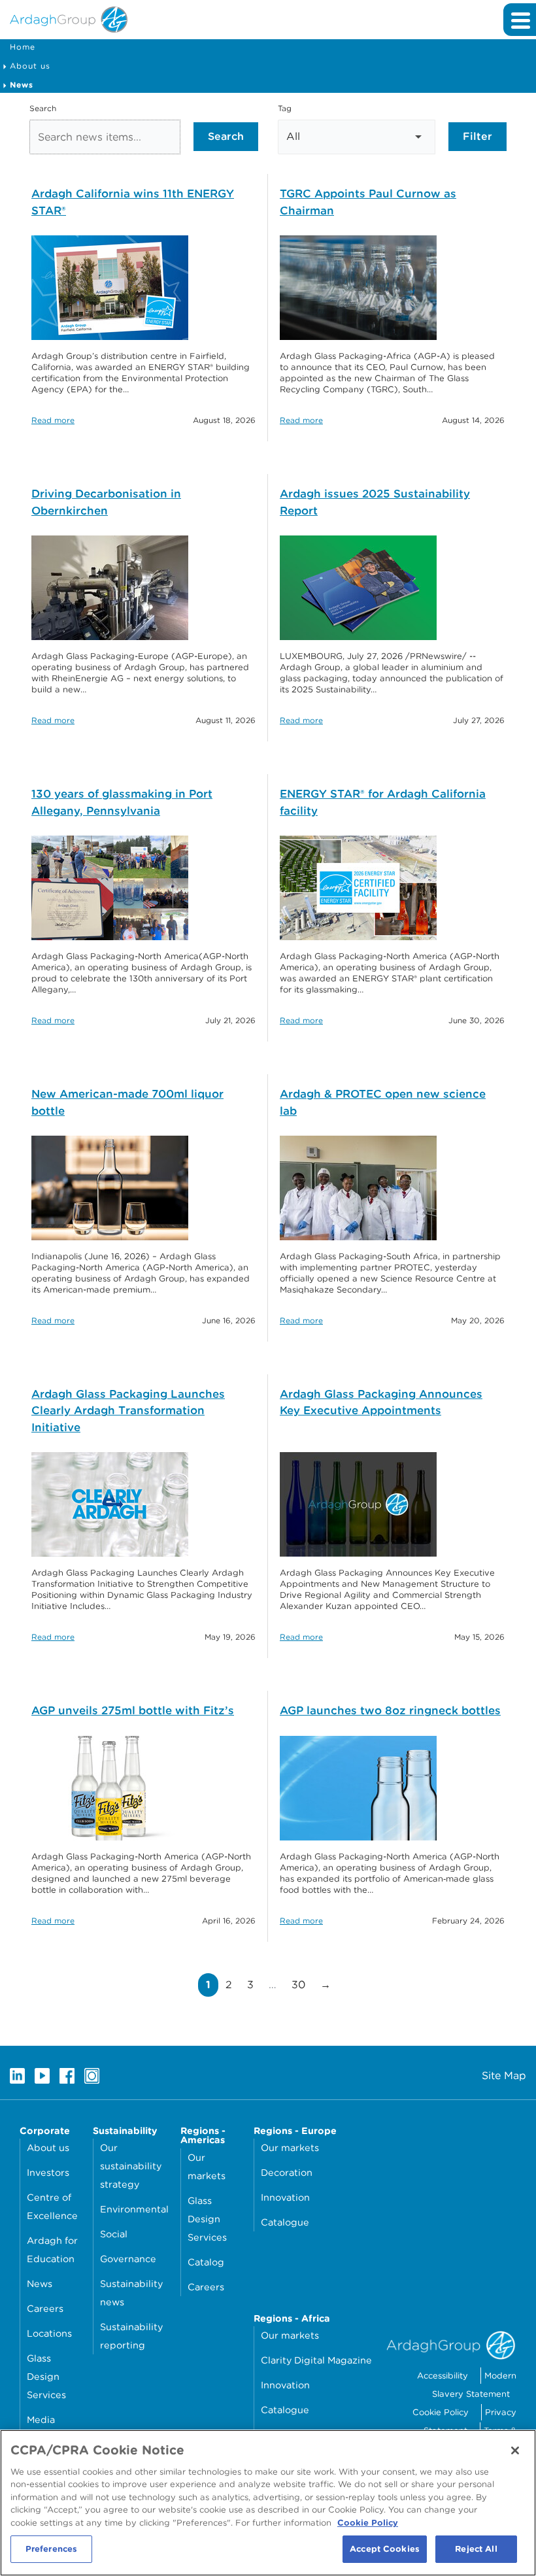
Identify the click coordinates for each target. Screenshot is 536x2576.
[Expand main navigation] (520, 20)
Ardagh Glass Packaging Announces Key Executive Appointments (381, 1402)
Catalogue (285, 2222)
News (40, 2283)
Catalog (206, 2262)
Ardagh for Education (52, 2249)
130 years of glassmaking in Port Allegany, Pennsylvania (122, 802)
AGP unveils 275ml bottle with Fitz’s (133, 1710)
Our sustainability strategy (131, 2166)
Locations (49, 2333)
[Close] (515, 2450)
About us (30, 66)
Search (43, 108)
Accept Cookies (385, 2549)
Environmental (134, 2209)
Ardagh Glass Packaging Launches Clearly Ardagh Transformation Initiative (128, 1411)
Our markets (207, 2166)
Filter (477, 136)
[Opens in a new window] (17, 2076)
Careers (45, 2308)
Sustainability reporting (131, 2336)
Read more (53, 420)
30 (302, 1984)
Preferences (51, 2549)
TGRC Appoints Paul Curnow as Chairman (368, 202)
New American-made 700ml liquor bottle (127, 1102)
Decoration (287, 2172)
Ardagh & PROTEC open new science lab (383, 1102)
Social (114, 2234)
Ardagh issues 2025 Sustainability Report (375, 502)
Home (23, 47)
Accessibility (443, 2376)
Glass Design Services (46, 2376)
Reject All (476, 2549)
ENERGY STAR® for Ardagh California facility (383, 802)
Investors (48, 2172)
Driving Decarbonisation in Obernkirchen (106, 502)
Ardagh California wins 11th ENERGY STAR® (133, 202)
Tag (285, 108)
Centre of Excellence (52, 2206)
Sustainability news (131, 2293)
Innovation (285, 2197)
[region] (268, 2503)
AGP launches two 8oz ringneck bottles (390, 1710)
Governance (128, 2259)
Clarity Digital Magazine (316, 2360)
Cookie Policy (441, 2412)
